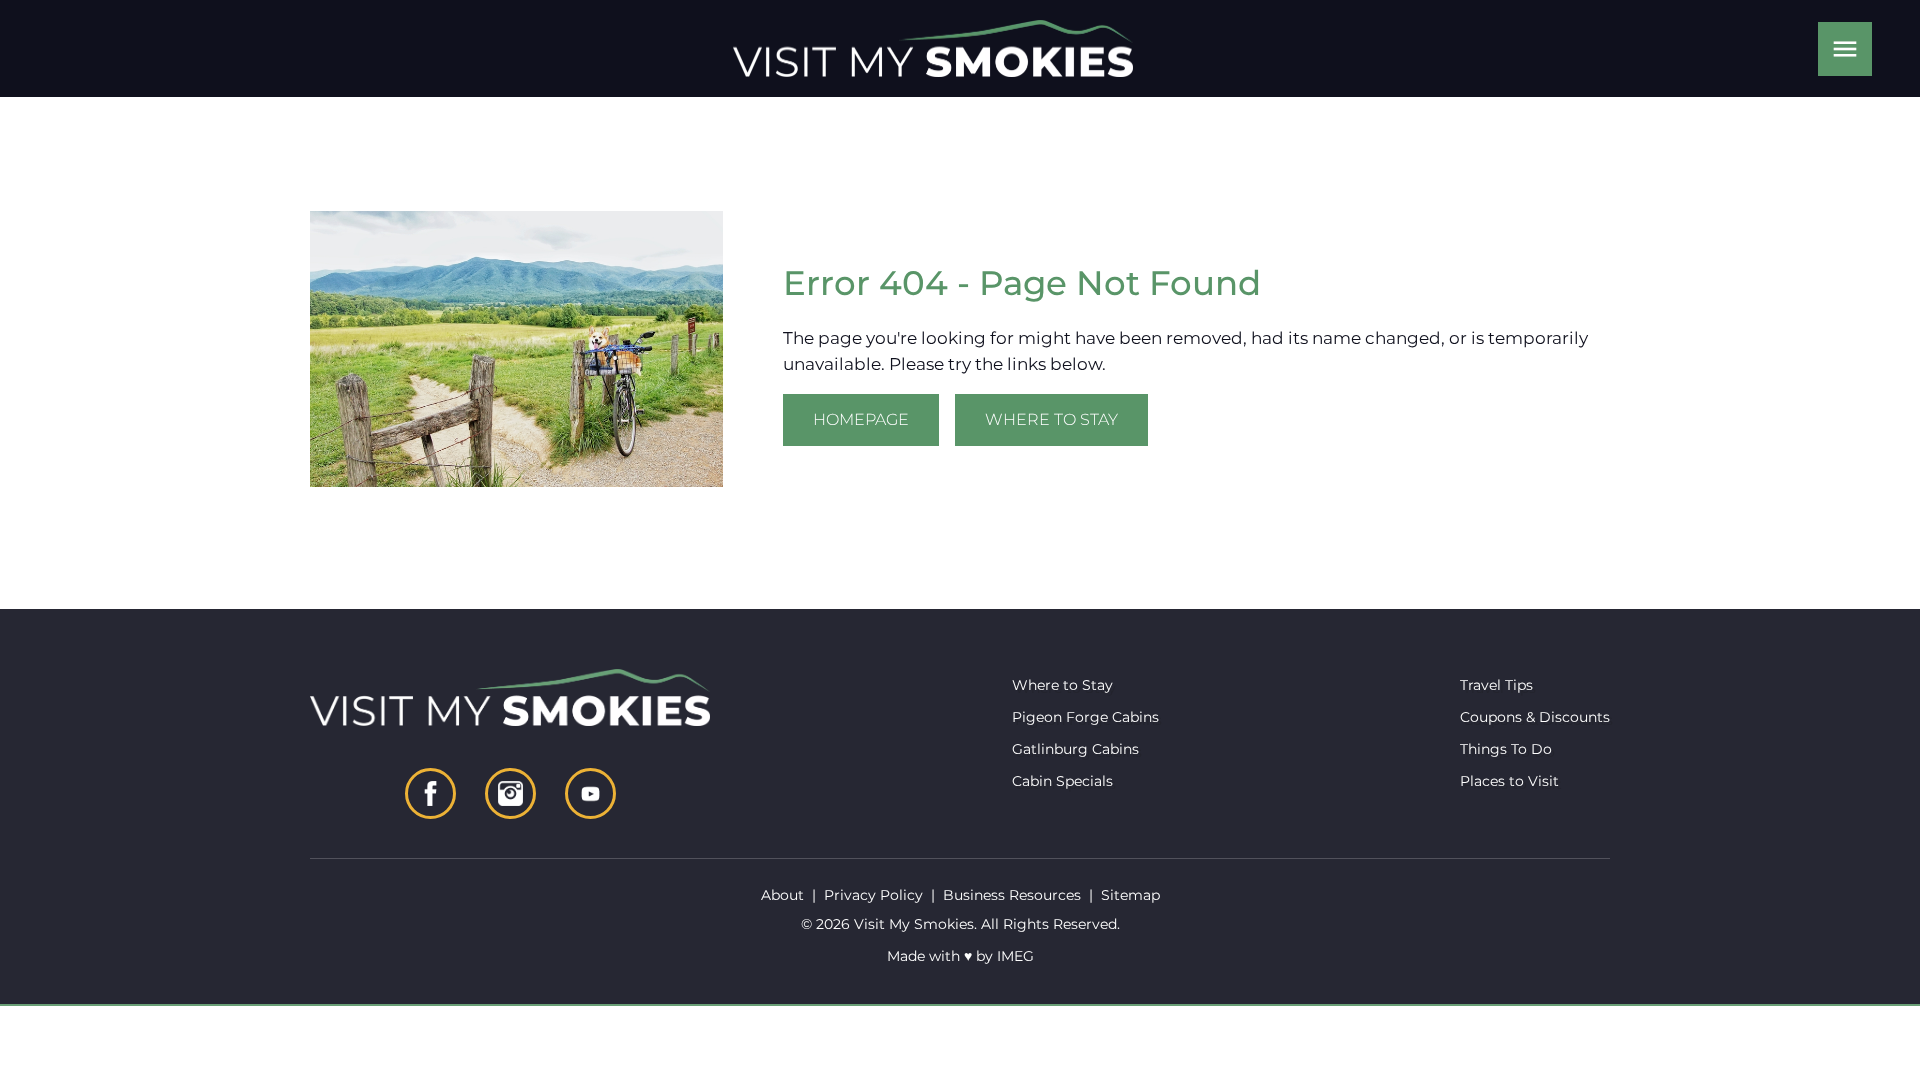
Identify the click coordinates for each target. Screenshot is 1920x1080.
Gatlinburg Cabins (1075, 749)
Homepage (861, 419)
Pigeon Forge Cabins (1085, 717)
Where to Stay (1051, 419)
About (782, 895)
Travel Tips (1496, 685)
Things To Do (1506, 749)
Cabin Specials (1062, 781)
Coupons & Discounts (1535, 717)
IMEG (1015, 956)
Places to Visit (1509, 781)
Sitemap (1130, 895)
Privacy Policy (873, 895)
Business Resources (1012, 895)
